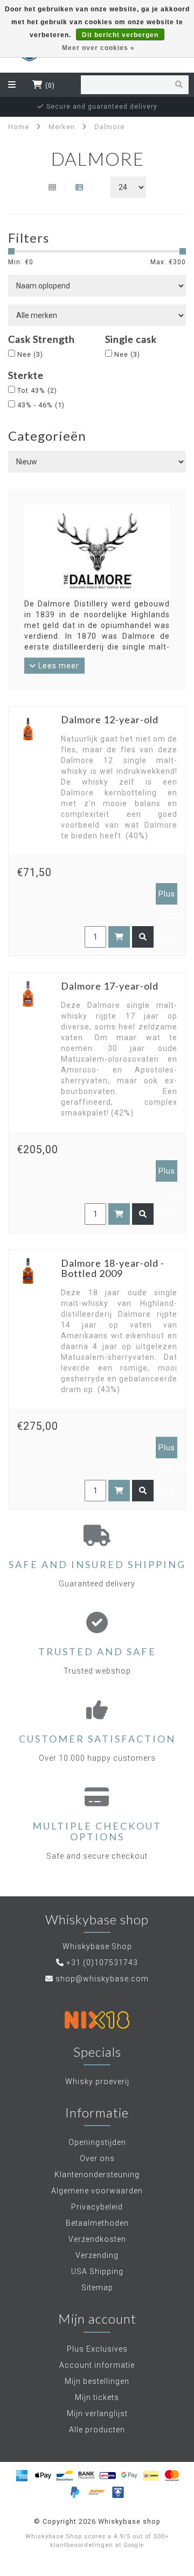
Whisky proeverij (97, 2081)
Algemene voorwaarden (97, 2191)
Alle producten (97, 2430)
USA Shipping (97, 2271)
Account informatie (97, 2365)
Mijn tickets (97, 2397)
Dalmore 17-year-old (110, 986)
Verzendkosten (97, 2239)
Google (134, 2545)
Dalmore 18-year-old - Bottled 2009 (113, 1268)
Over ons (97, 2158)
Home (19, 127)
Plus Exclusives (97, 2349)
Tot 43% (37, 390)
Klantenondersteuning (97, 2175)
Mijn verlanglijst (97, 2413)
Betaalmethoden (97, 2223)
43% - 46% (41, 405)
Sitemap (97, 2288)
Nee (30, 354)
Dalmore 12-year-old (110, 719)
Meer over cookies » (98, 48)
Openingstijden (97, 2142)
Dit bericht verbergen (120, 35)
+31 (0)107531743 (102, 1963)
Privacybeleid (97, 2207)
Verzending (97, 2255)
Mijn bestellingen (97, 2381)
